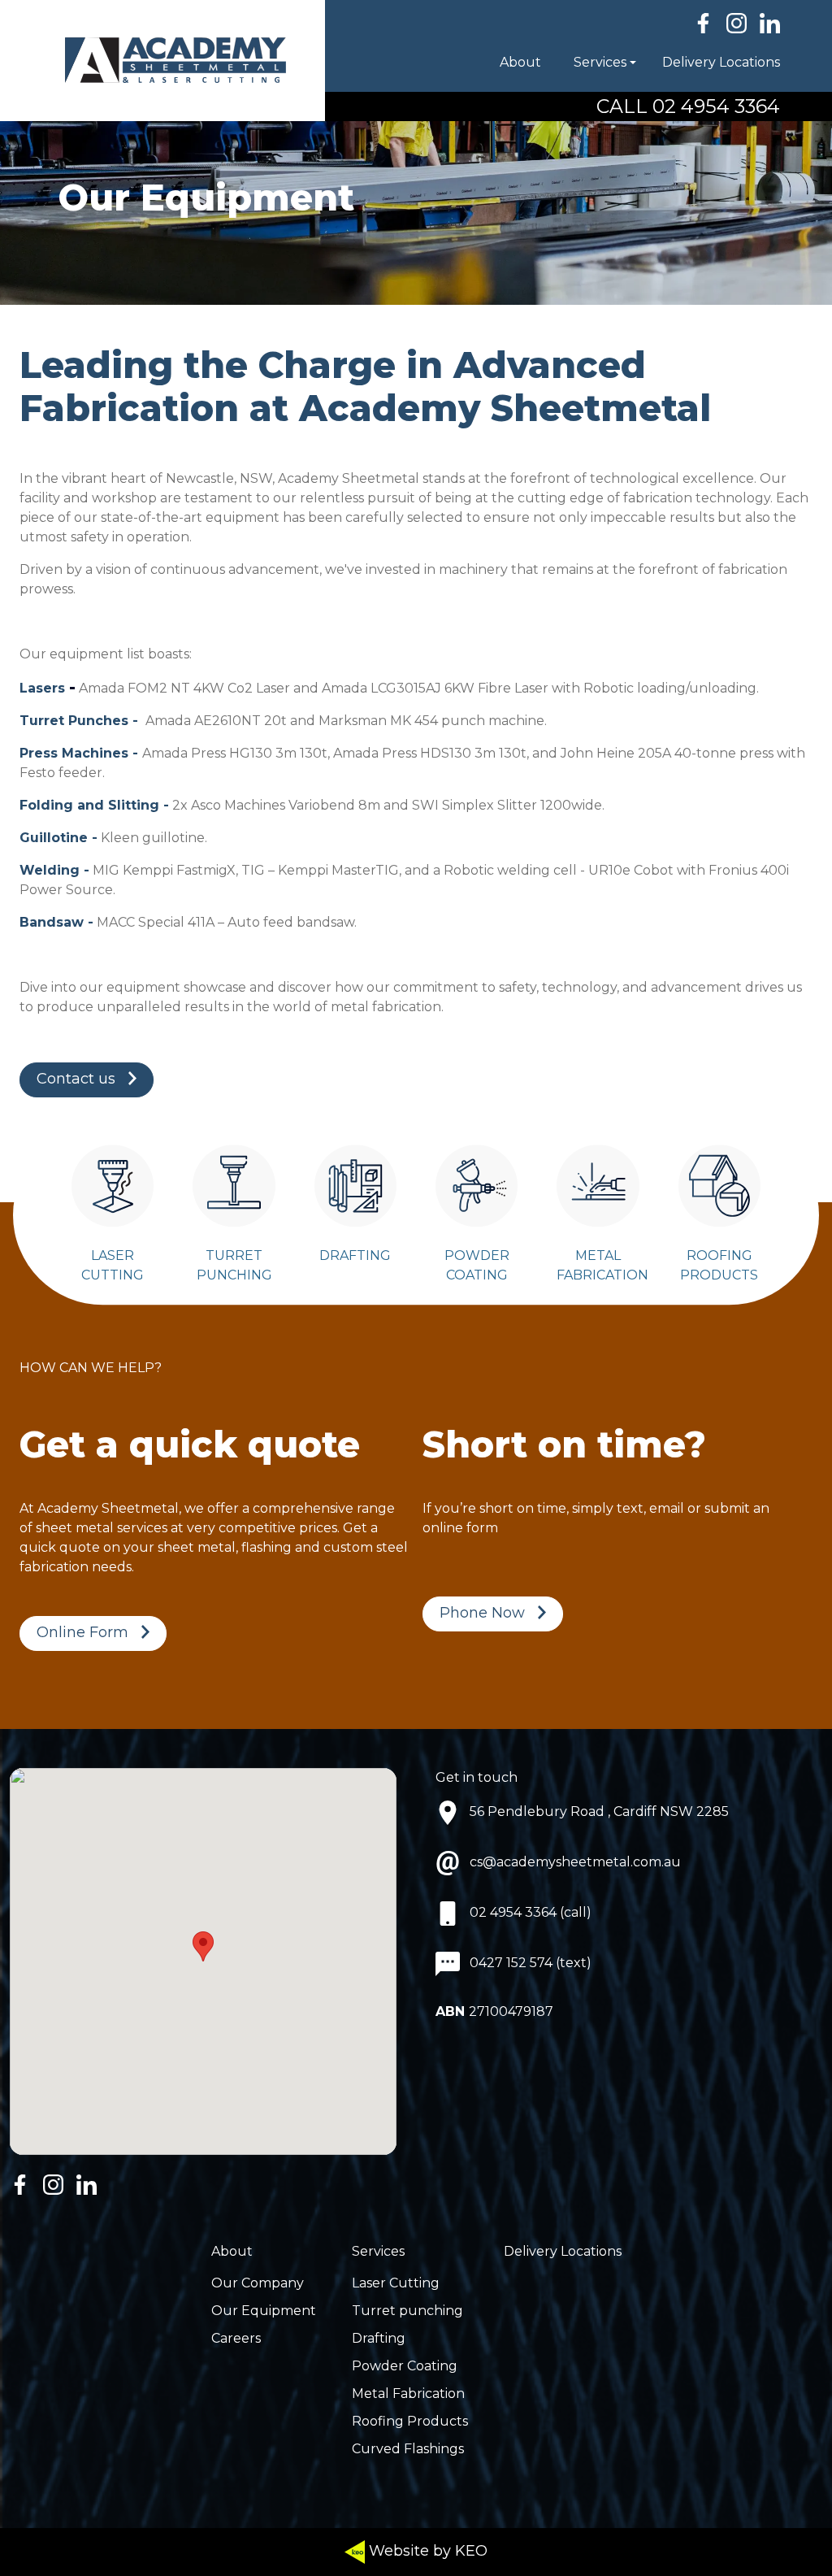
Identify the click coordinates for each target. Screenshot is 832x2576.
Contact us (76, 1079)
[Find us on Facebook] (703, 23)
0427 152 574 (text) (531, 1963)
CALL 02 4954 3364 (688, 106)
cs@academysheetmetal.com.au (575, 1862)
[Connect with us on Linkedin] (770, 23)
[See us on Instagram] (737, 23)
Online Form (82, 1632)
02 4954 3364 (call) (531, 1912)
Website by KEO (426, 2551)
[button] (557, 63)
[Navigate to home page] (162, 61)
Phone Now (482, 1613)
